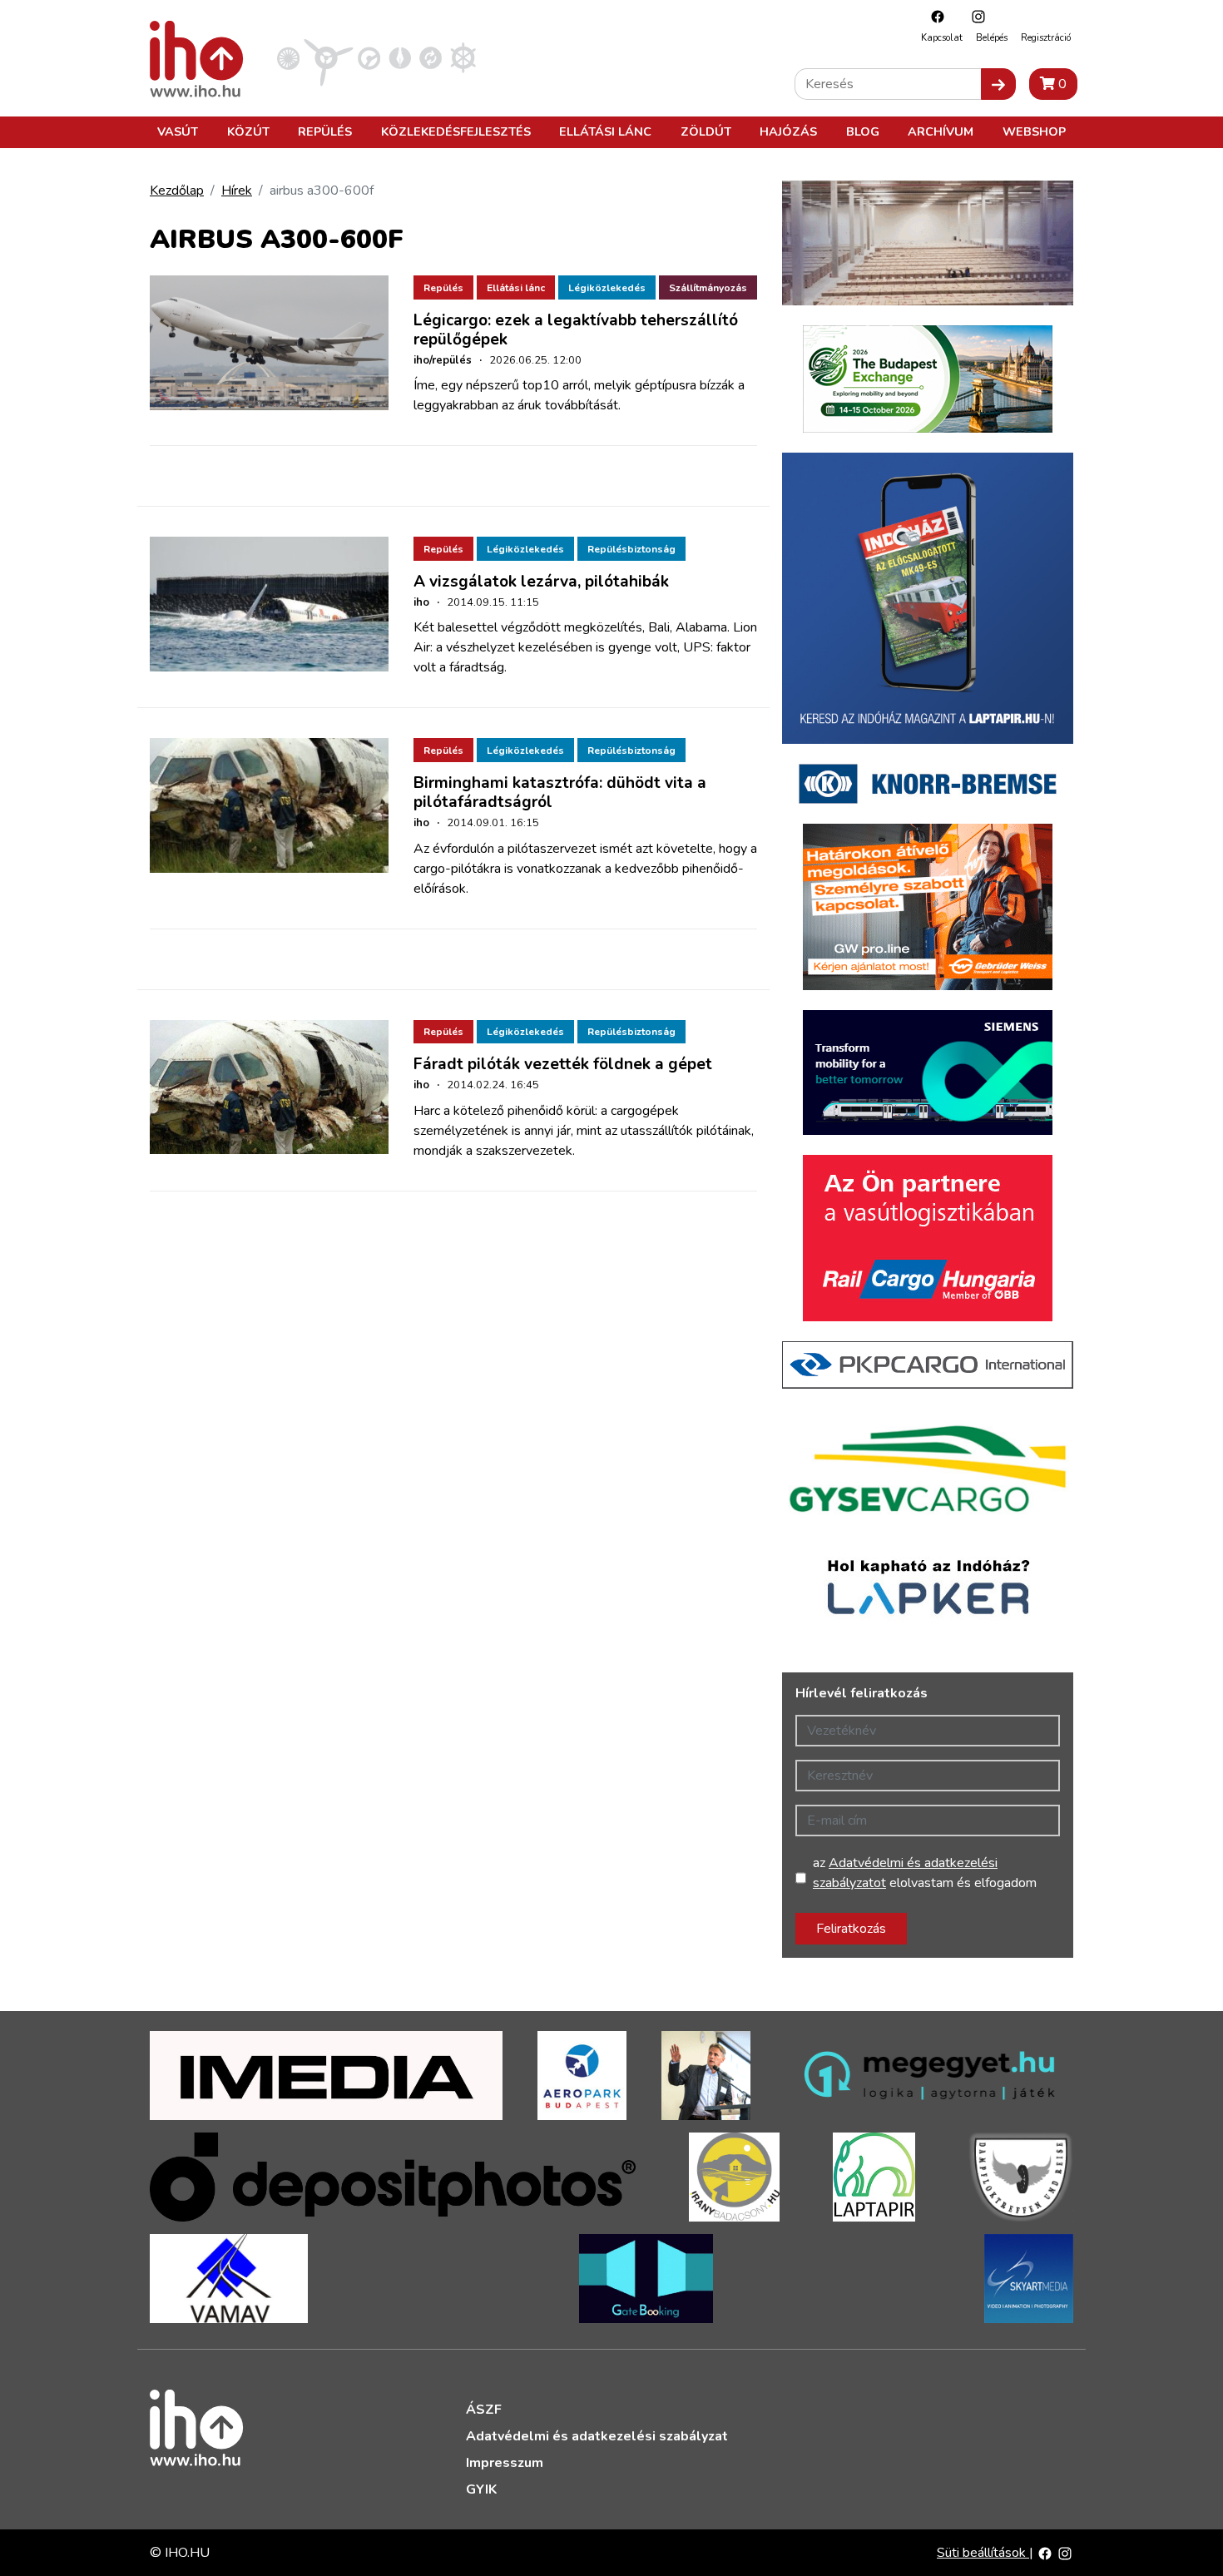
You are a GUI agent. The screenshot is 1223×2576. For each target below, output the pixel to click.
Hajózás (788, 131)
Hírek (237, 191)
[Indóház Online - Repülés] (329, 57)
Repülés (325, 131)
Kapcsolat (942, 38)
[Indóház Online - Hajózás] (463, 57)
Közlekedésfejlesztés (456, 131)
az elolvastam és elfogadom (925, 1873)
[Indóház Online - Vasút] (288, 57)
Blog (863, 131)
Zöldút (706, 131)
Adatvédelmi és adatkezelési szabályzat (597, 2436)
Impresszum (505, 2463)
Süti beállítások (983, 2553)
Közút (248, 131)
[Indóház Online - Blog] (400, 57)
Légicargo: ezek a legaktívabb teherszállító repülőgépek (576, 330)
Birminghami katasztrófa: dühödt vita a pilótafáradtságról (560, 793)
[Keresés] (998, 84)
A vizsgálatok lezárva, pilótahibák (541, 582)
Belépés (992, 38)
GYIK (481, 2489)
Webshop (1034, 131)
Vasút (178, 131)
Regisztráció (1046, 38)
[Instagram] (974, 16)
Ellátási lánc (605, 131)
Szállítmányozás (708, 288)
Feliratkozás (851, 1929)
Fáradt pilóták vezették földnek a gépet (563, 1064)
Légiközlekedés (607, 288)
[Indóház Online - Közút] (369, 57)
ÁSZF (484, 2410)
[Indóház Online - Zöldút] (431, 57)
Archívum (941, 131)
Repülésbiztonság (631, 549)
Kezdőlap (177, 191)
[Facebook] (933, 16)
